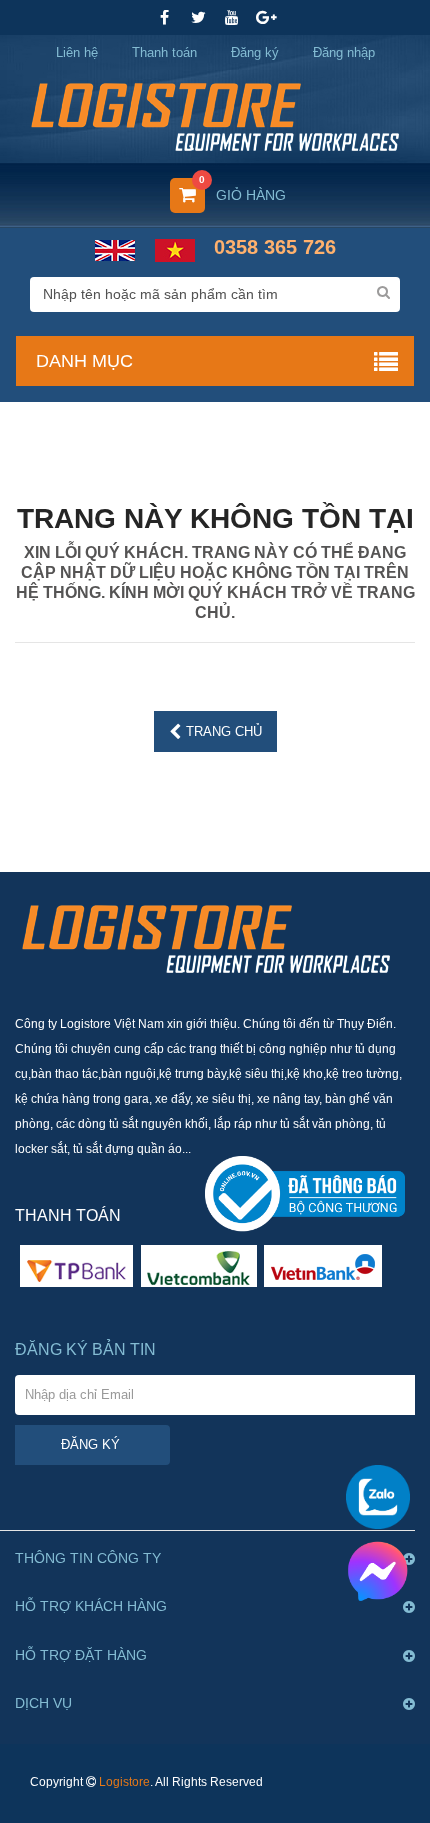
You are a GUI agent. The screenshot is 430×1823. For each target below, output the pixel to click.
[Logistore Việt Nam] (215, 115)
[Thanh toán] (199, 1265)
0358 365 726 (275, 247)
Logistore (124, 1782)
